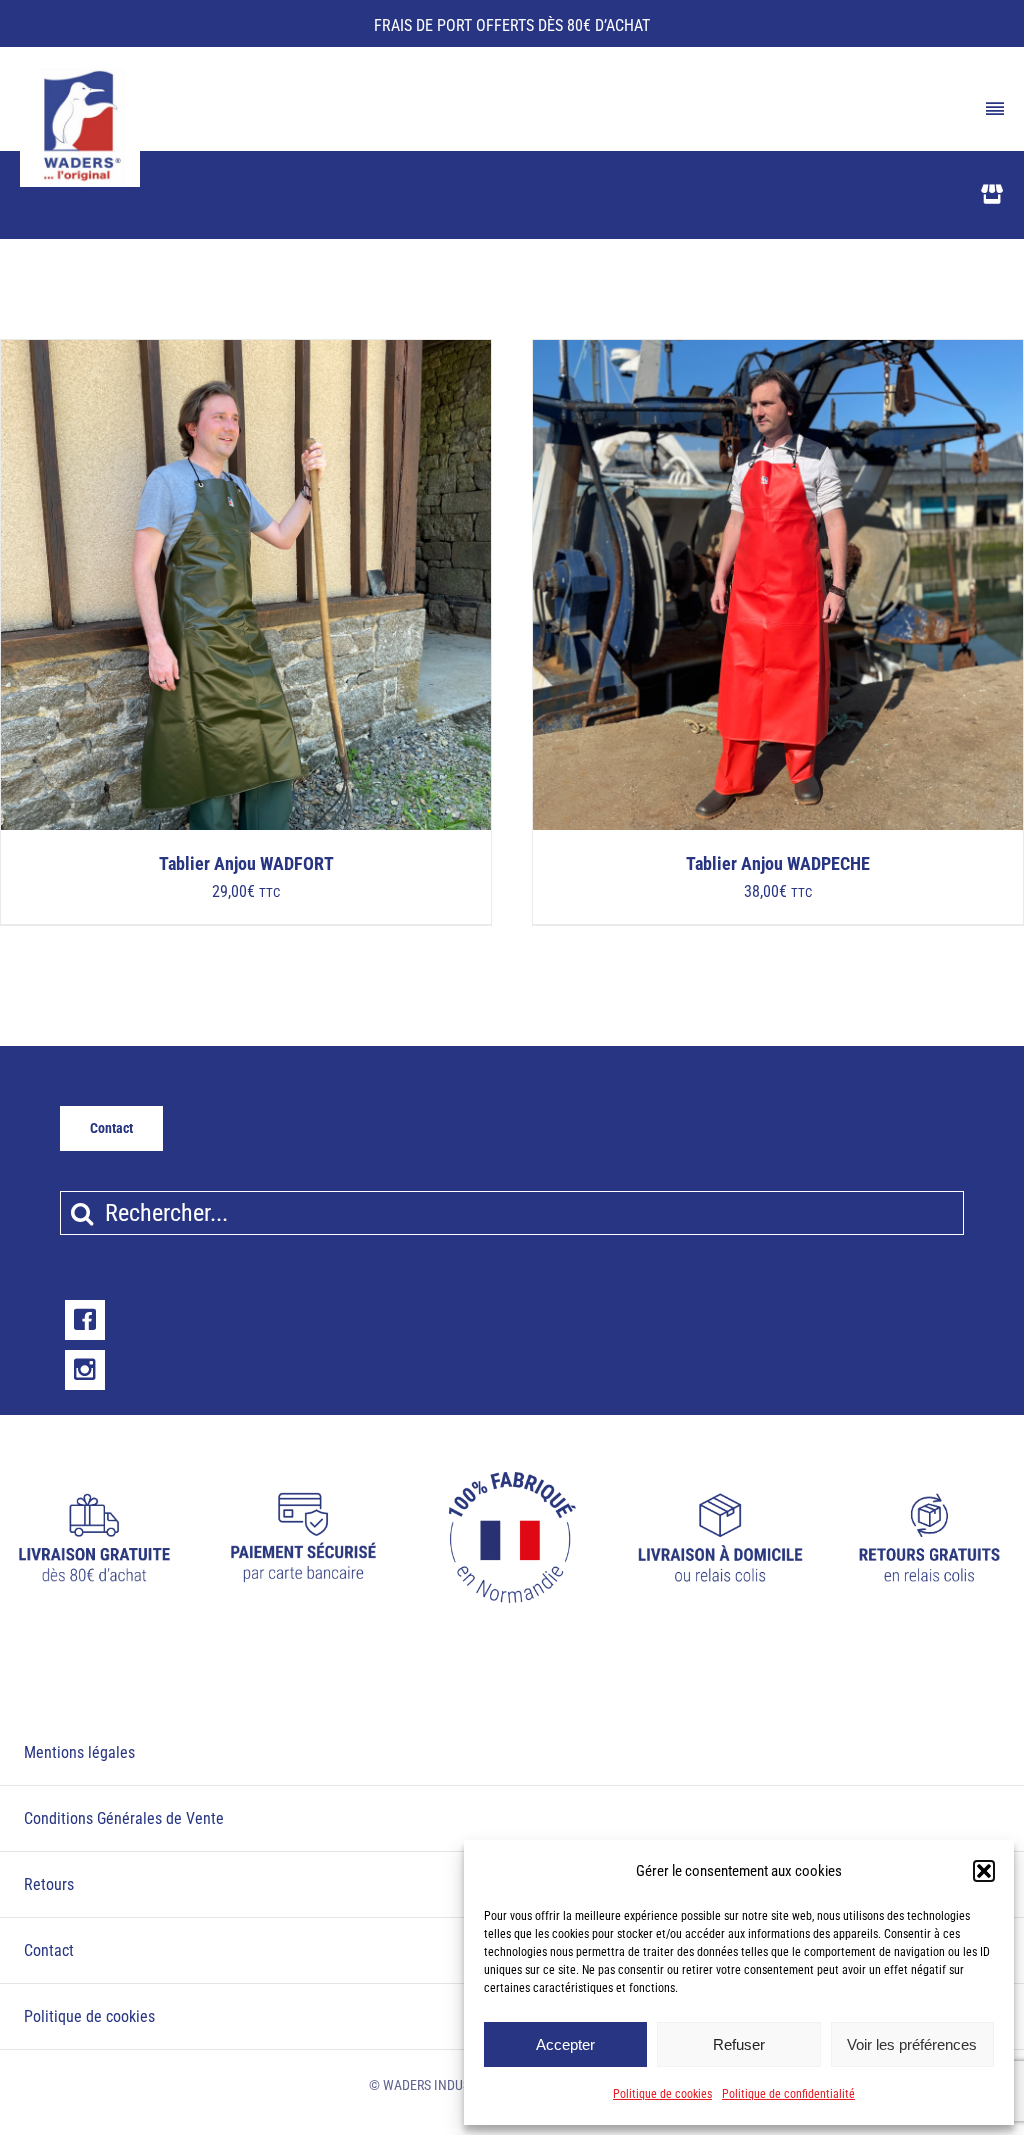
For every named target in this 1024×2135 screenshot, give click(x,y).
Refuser (739, 2044)
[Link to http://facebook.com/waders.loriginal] (85, 1320)
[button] (984, 1871)
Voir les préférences (912, 2044)
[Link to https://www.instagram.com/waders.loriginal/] (85, 1370)
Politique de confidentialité (788, 2094)
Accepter (565, 2044)
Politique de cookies (662, 2094)
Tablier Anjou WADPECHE (778, 864)
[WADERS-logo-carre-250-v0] (80, 74)
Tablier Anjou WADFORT (246, 864)
